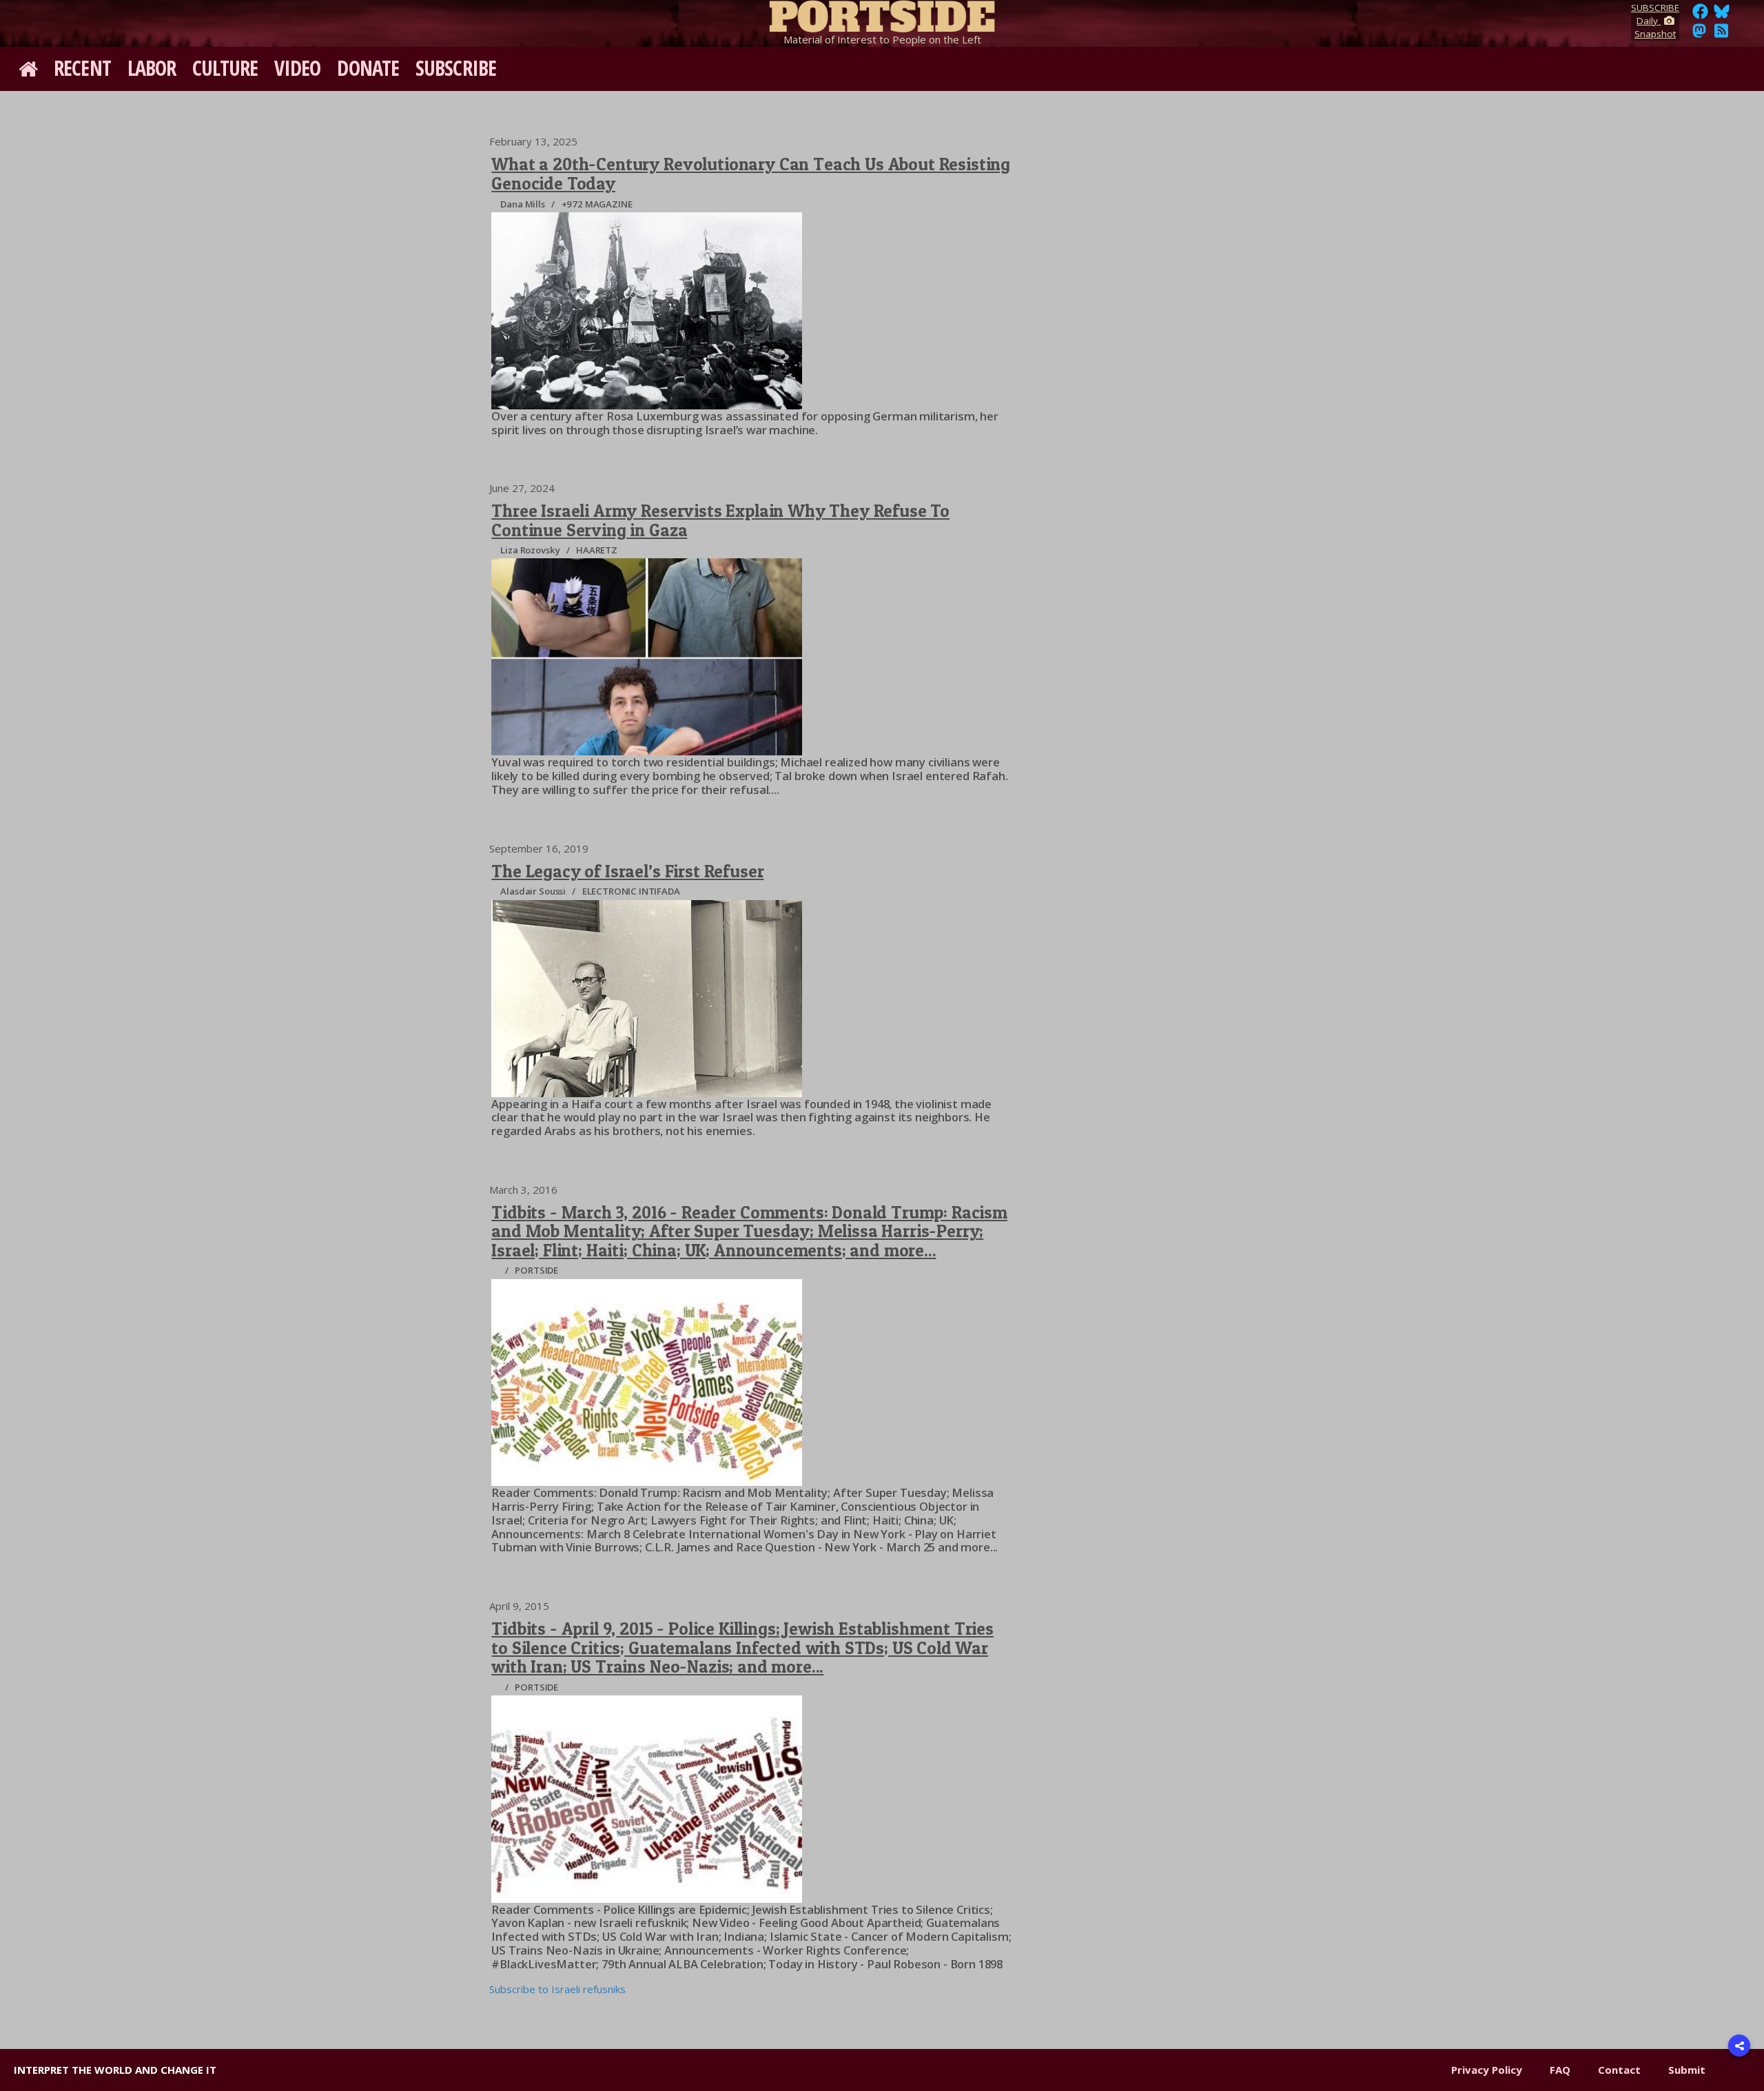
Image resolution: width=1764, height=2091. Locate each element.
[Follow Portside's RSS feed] (1721, 34)
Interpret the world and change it (115, 2070)
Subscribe (456, 68)
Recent (82, 68)
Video (298, 68)
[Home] (882, 14)
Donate (368, 68)
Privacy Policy (1487, 2070)
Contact (1619, 2070)
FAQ (1560, 2070)
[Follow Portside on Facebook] (1700, 15)
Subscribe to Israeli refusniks (557, 1989)
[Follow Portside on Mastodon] (1699, 34)
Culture (225, 68)
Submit (1687, 2070)
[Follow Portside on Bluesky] (1723, 15)
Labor (152, 68)
